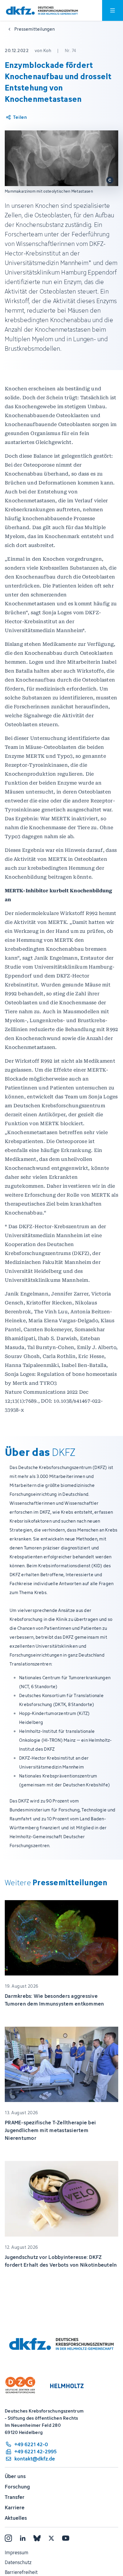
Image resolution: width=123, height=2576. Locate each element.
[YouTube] (66, 2538)
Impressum (17, 2552)
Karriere (15, 2508)
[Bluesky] (37, 2538)
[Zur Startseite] (42, 11)
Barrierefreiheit (21, 2572)
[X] (51, 2538)
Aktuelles (16, 2518)
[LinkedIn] (23, 2538)
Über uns (15, 2476)
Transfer (15, 2497)
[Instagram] (8, 2538)
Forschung (17, 2487)
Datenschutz (18, 2562)
